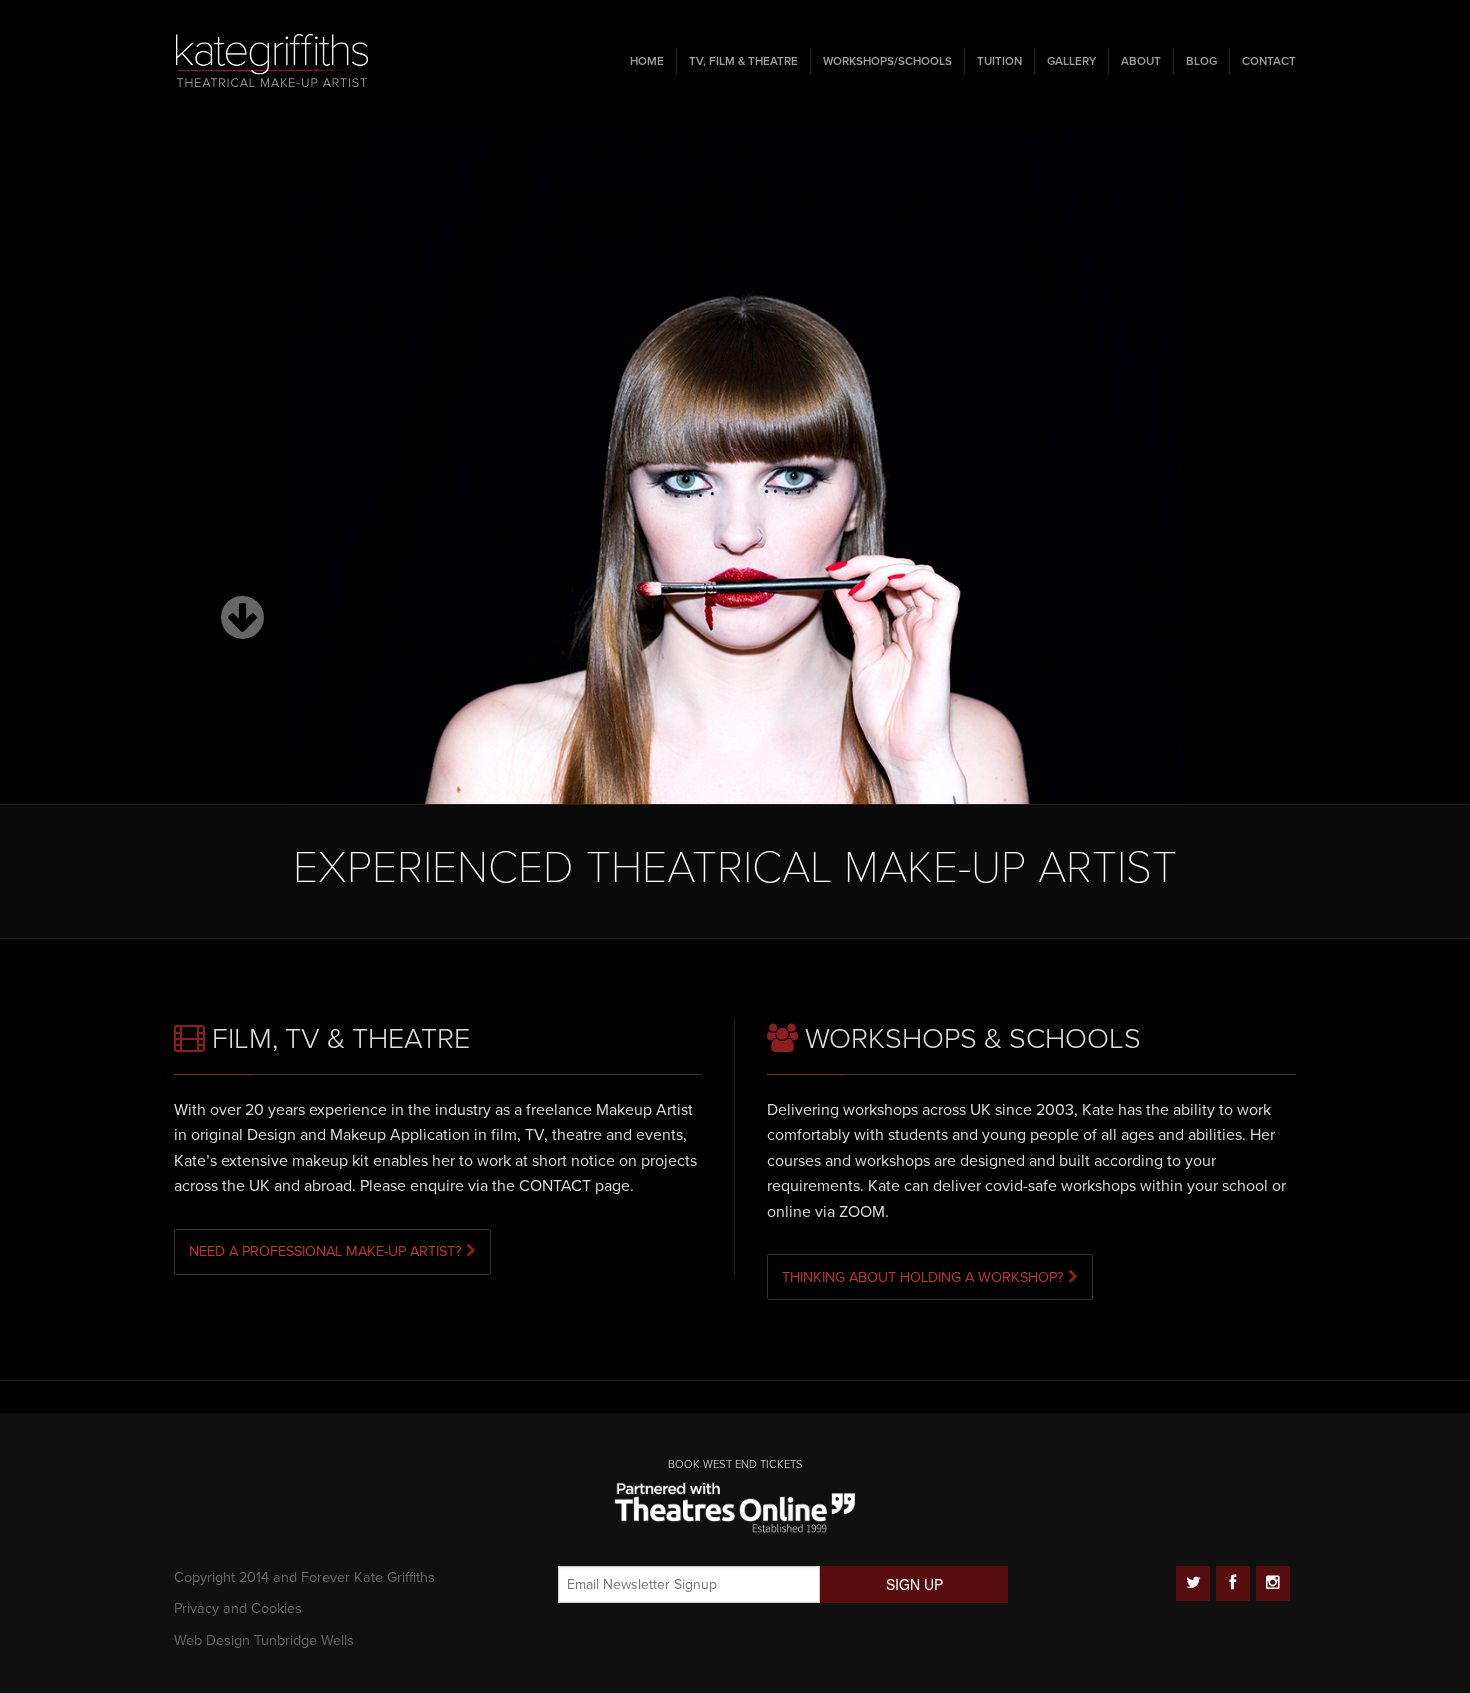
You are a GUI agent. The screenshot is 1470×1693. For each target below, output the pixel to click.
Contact (1269, 61)
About (1141, 61)
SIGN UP (914, 1584)
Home (647, 61)
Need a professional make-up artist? (327, 1251)
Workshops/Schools (887, 61)
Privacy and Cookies (238, 1608)
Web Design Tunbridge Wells (264, 1640)
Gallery (1071, 61)
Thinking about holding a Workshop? (925, 1277)
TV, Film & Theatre (743, 61)
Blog (1201, 61)
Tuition (999, 61)
